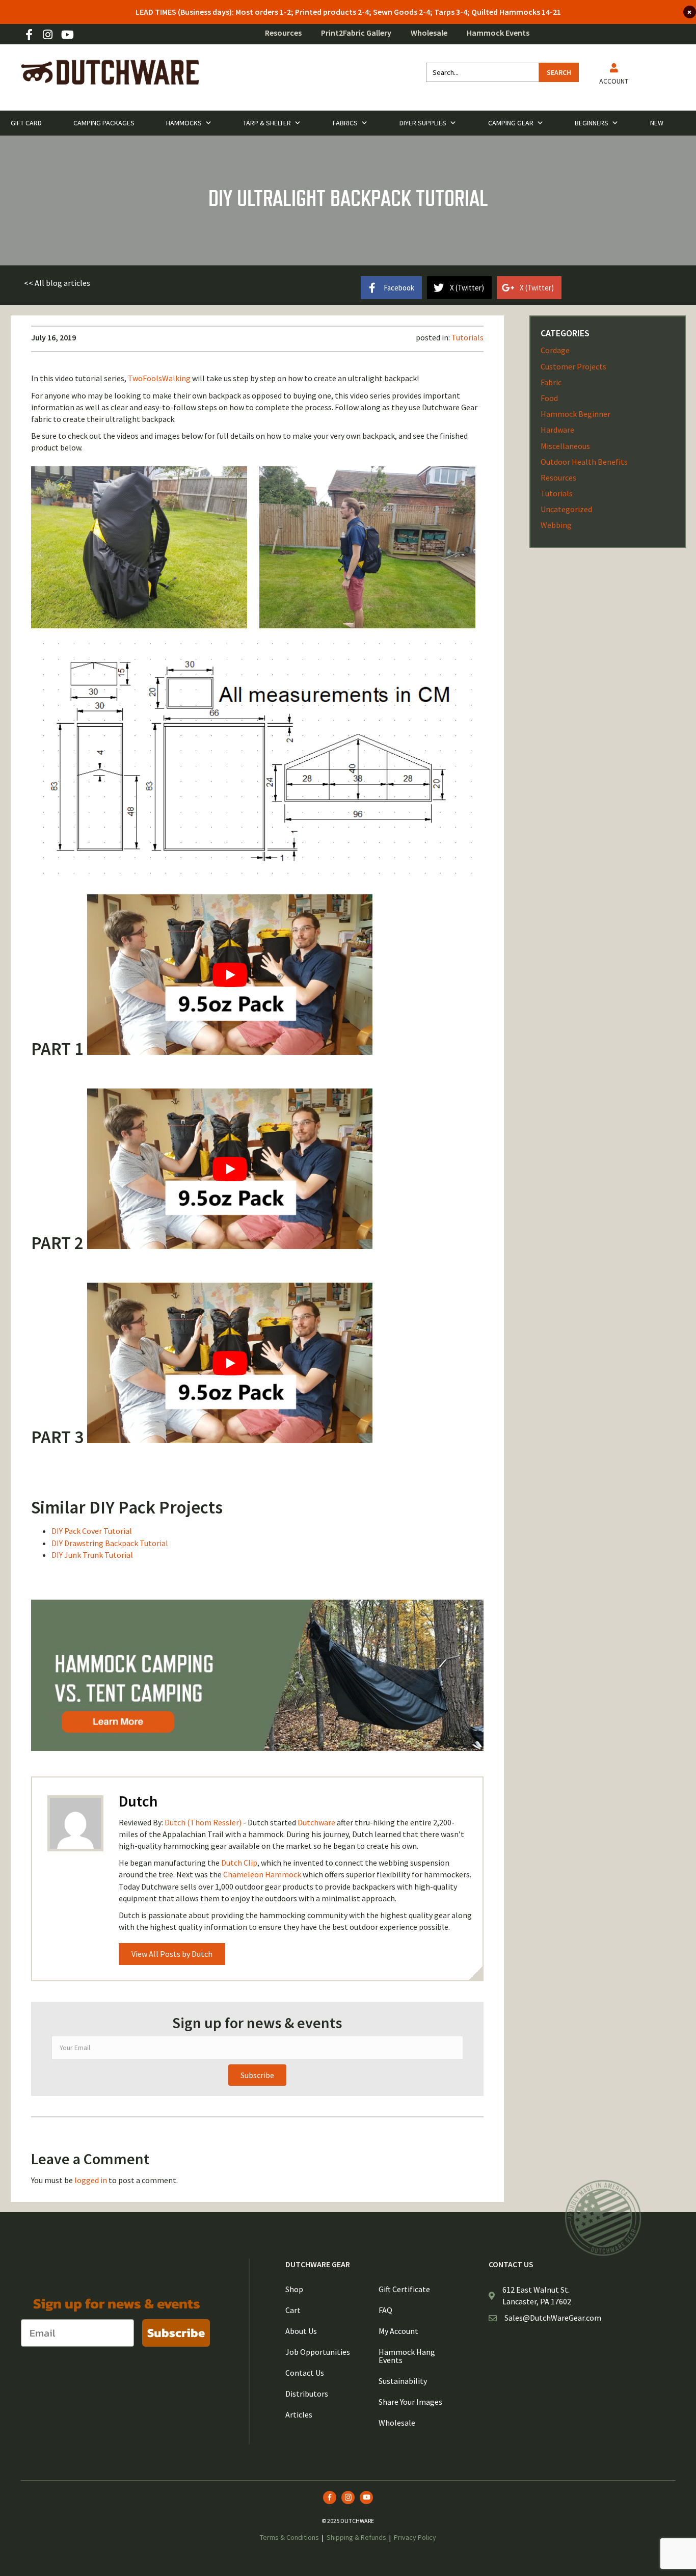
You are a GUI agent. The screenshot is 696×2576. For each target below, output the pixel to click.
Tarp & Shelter (267, 123)
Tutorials (467, 337)
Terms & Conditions (289, 2537)
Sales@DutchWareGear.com (553, 2318)
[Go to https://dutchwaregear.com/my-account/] (614, 76)
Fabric (551, 382)
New (657, 123)
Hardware (557, 430)
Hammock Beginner (575, 414)
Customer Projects (573, 366)
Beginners (592, 123)
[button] (57, 283)
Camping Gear (511, 123)
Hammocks (184, 123)
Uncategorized (566, 509)
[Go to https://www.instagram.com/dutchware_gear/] (48, 35)
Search (559, 72)
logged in (91, 2180)
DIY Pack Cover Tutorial (92, 1531)
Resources (283, 33)
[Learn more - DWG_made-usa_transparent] (603, 2218)
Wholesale (429, 33)
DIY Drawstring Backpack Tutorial (110, 1543)
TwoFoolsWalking (159, 378)
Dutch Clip (239, 1863)
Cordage (555, 350)
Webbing (556, 525)
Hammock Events (498, 33)
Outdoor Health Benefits (584, 462)
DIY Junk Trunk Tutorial (92, 1555)
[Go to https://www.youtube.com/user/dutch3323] (67, 35)
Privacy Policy (415, 2537)
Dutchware (316, 1822)
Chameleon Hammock (262, 1874)
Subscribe (176, 2333)
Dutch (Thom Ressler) (203, 1822)
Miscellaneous (565, 446)
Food (549, 398)
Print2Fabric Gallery (356, 33)
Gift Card (26, 123)
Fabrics (345, 123)
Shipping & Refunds (356, 2537)
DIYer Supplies (423, 123)
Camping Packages (104, 123)
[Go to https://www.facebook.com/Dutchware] (29, 35)
